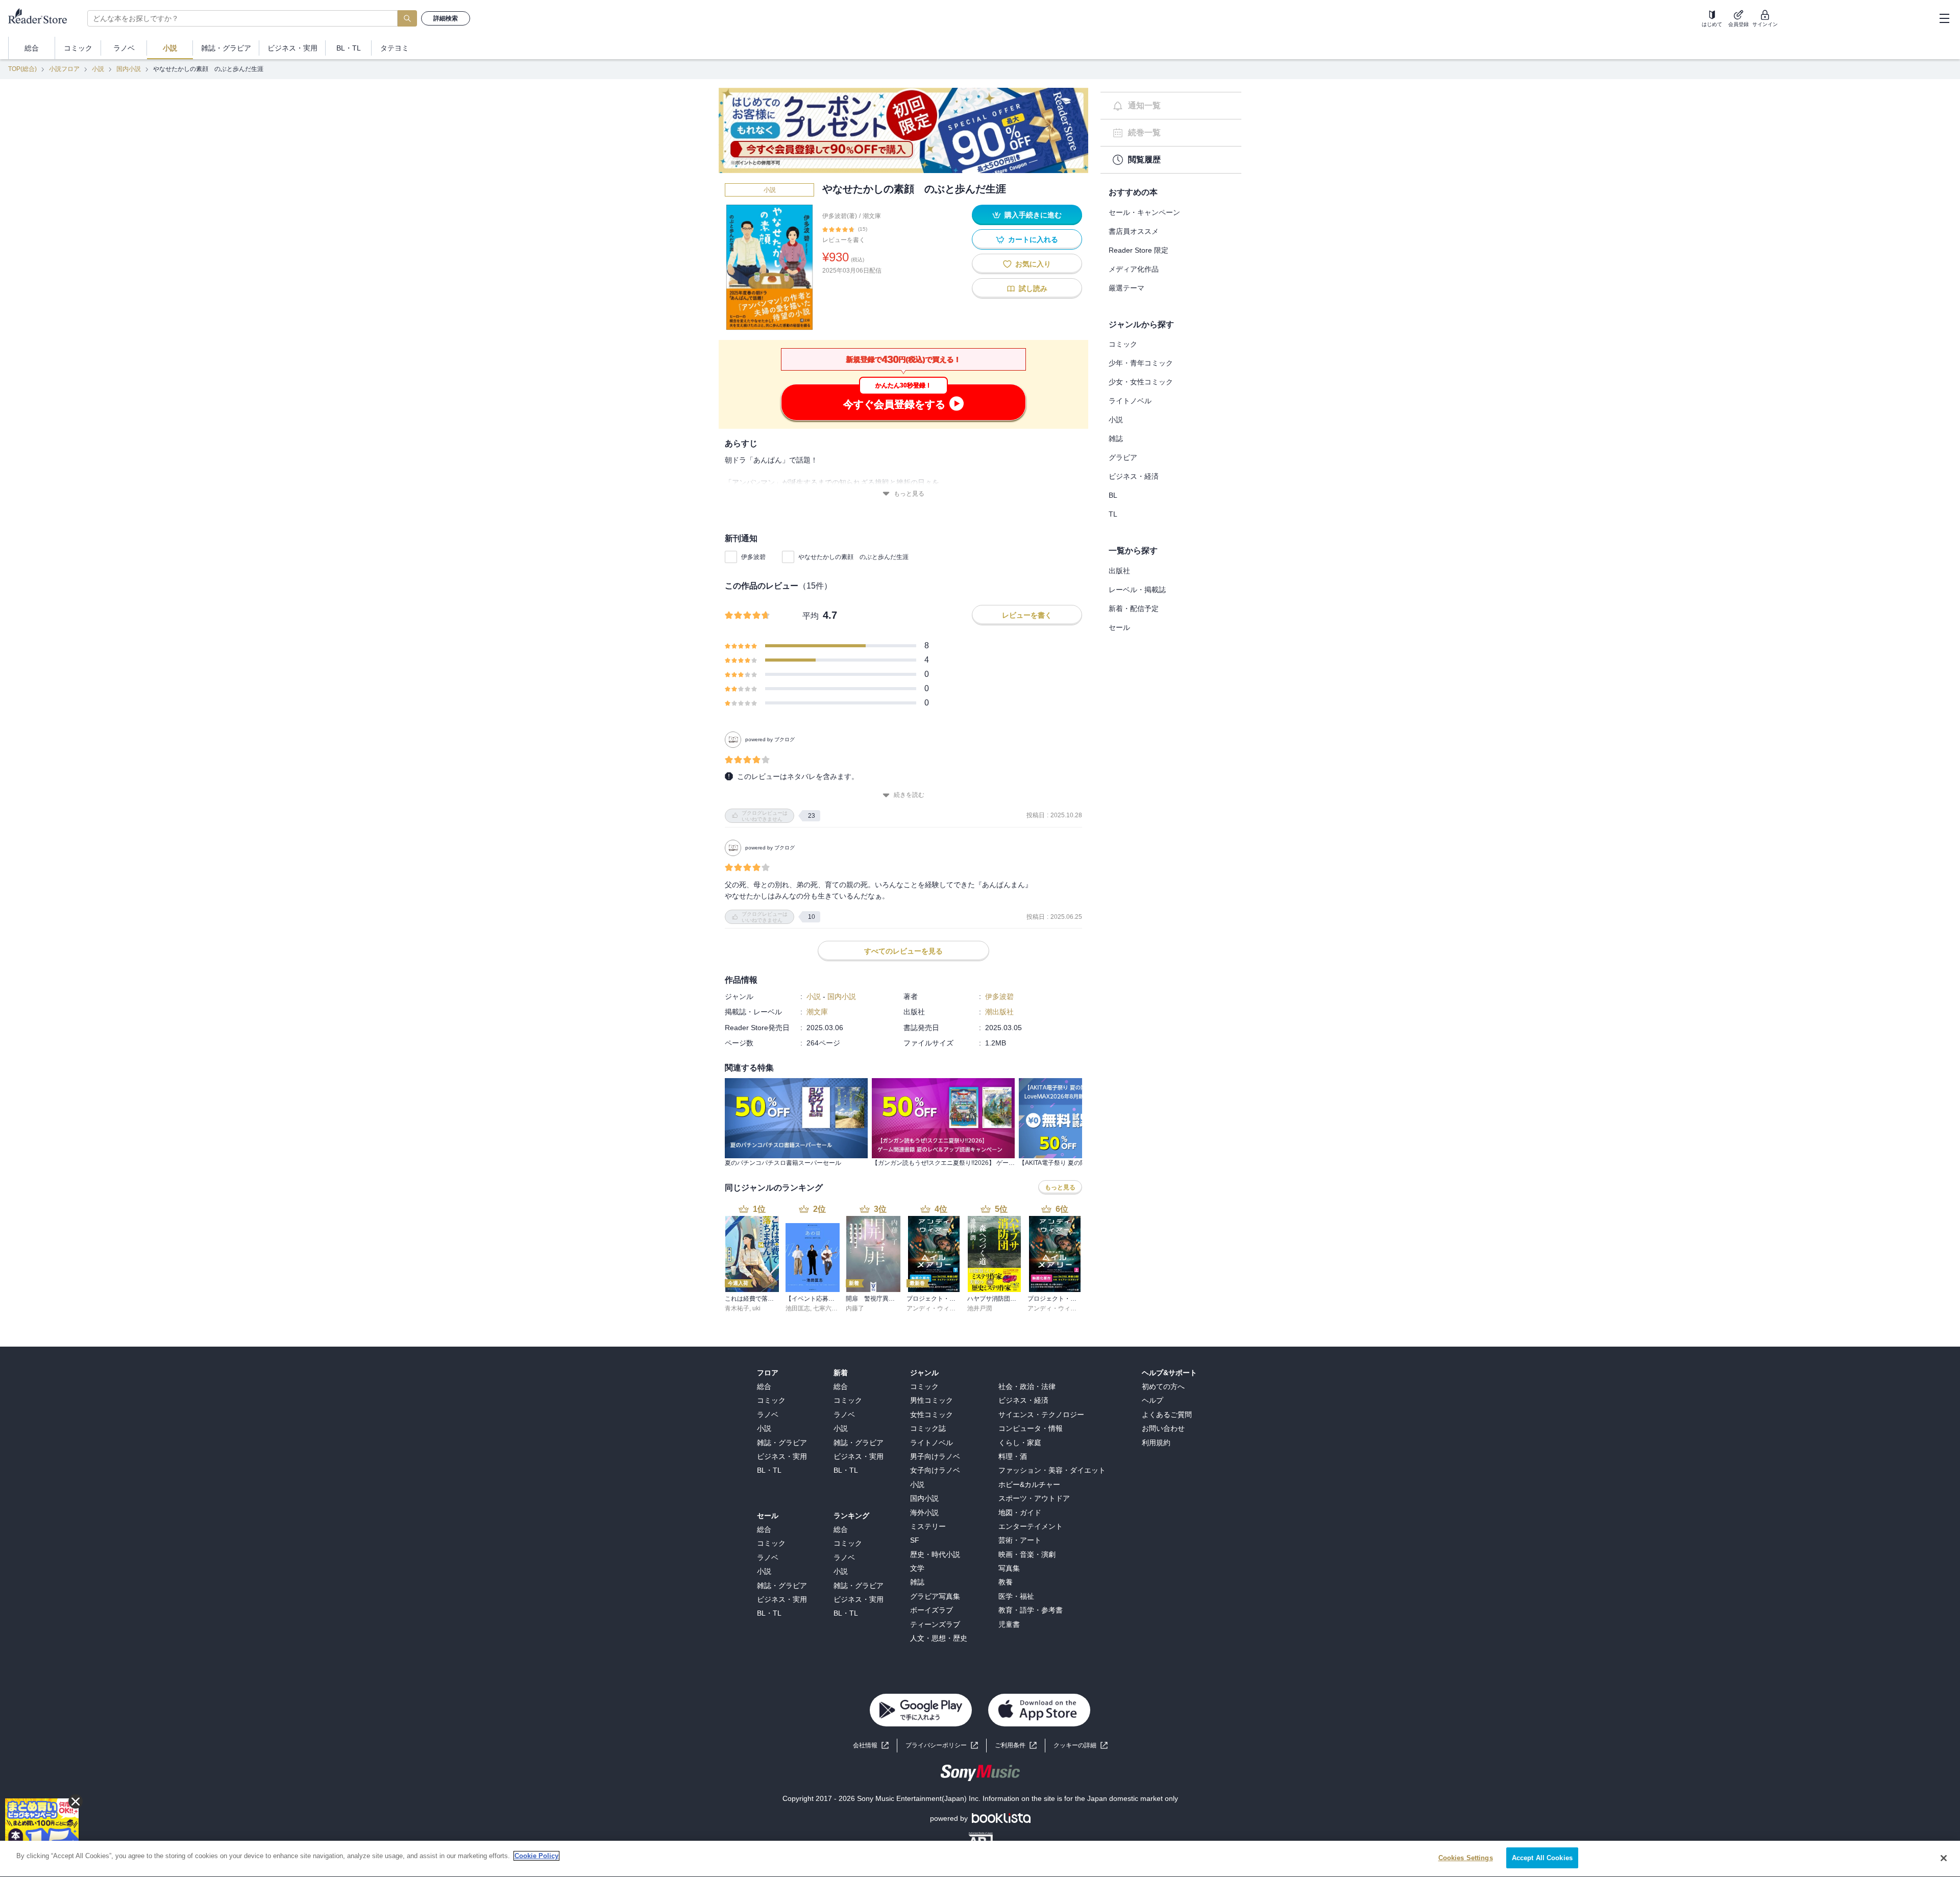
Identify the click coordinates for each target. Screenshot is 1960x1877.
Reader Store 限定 (1138, 250)
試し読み (1033, 288)
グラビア (1123, 457)
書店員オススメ (1134, 231)
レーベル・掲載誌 (1137, 590)
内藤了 (855, 1308)
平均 (811, 616)
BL (1113, 495)
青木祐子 (737, 1308)
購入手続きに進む (1033, 215)
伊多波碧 (753, 557)
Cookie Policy (536, 1856)
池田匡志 (798, 1308)
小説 (98, 69)
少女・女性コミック (1141, 382)
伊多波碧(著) (840, 216)
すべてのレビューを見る (903, 951)
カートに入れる (1033, 239)
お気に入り (1033, 264)
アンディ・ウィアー (934, 1308)
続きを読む (909, 795)
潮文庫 (872, 216)
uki (756, 1308)
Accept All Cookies (1542, 1858)
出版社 (1119, 571)
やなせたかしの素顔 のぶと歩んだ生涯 (853, 557)
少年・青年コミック (1141, 363)
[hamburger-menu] (1944, 18)
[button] (1081, 1746)
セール (1119, 627)
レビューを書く (844, 240)
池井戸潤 (979, 1308)
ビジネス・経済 (1134, 476)
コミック (1123, 344)
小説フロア (64, 69)
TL (1113, 514)
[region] (980, 1859)
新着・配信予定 (1134, 608)
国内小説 (129, 69)
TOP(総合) (22, 69)
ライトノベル (1130, 401)
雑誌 (1116, 438)
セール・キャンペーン (1144, 212)
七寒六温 (825, 1308)
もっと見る (909, 494)
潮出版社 (999, 1012)
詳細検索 (446, 18)
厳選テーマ (1126, 288)
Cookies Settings (1466, 1858)
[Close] (1944, 1858)
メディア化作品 (1134, 269)
